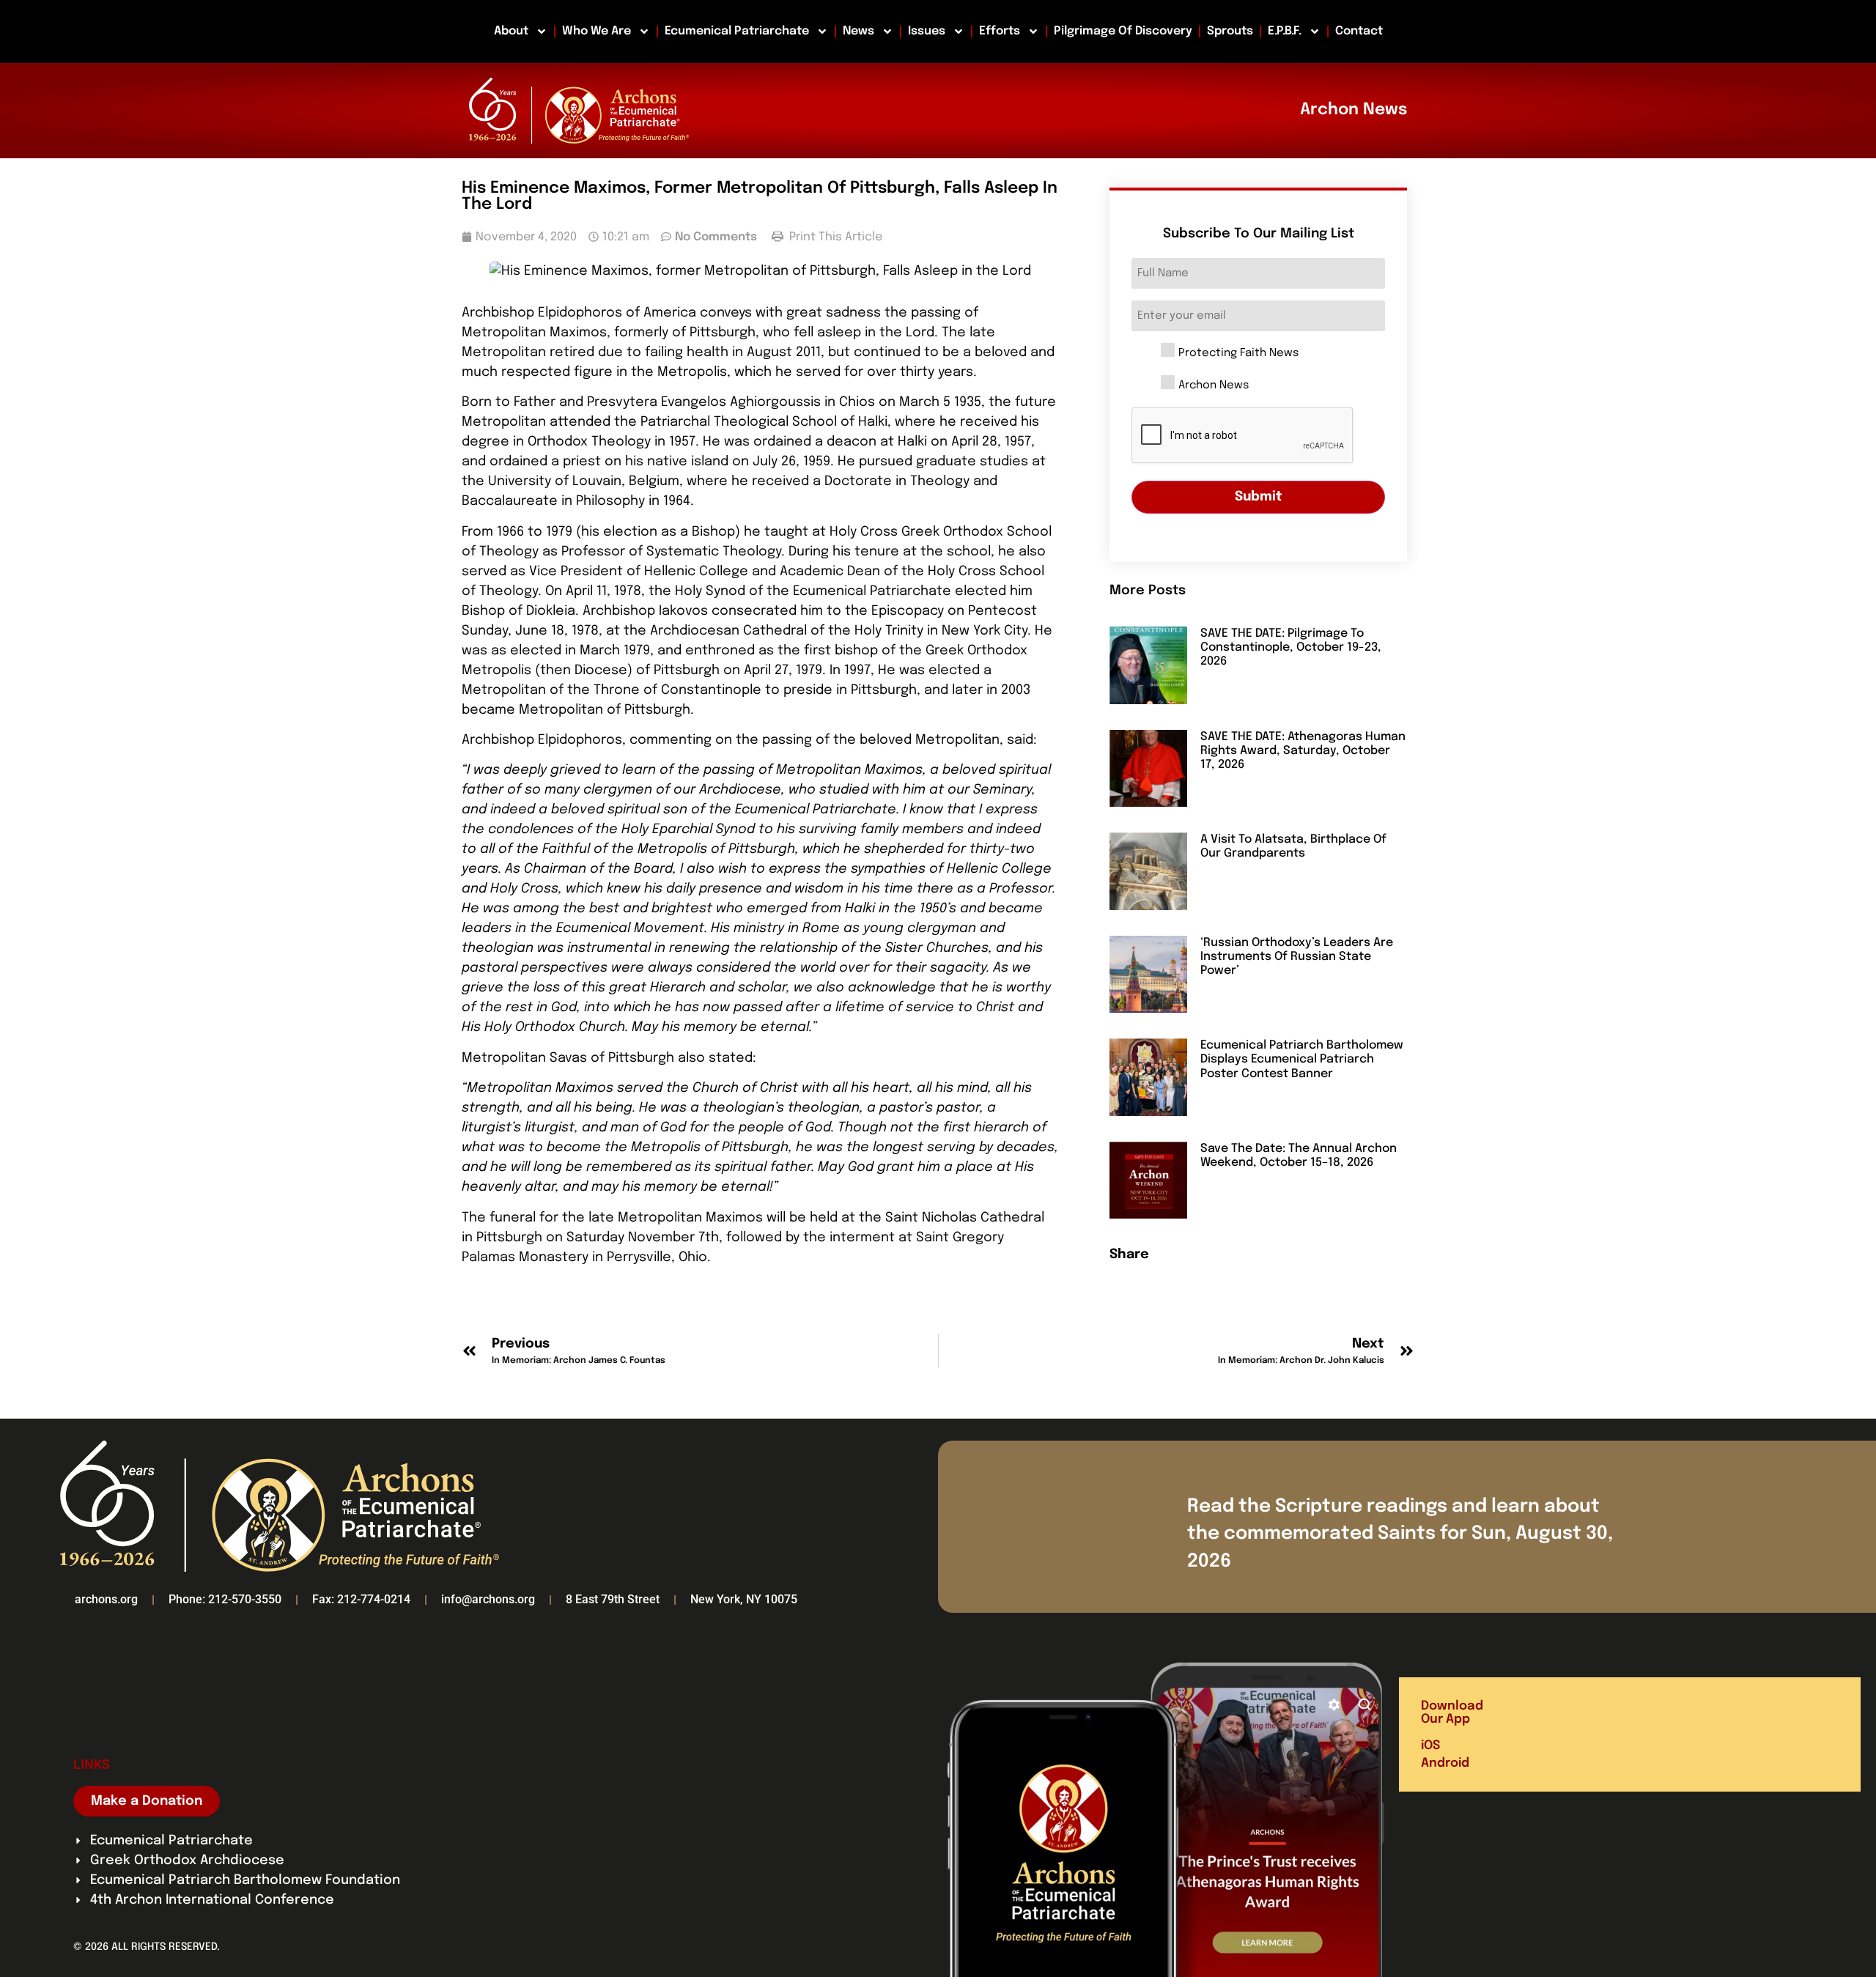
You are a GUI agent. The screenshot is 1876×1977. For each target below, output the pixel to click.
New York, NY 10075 (744, 1599)
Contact (1359, 31)
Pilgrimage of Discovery (1123, 31)
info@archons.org (488, 1599)
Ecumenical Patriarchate (737, 31)
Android (1445, 1763)
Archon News (1214, 386)
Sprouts (1230, 31)
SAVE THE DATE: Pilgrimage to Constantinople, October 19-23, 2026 (1291, 647)
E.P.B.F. (1285, 31)
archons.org (106, 1599)
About (511, 31)
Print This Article (834, 237)
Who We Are (597, 31)
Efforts (1000, 31)
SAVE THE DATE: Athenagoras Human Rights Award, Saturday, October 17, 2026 (1303, 751)
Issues (927, 31)
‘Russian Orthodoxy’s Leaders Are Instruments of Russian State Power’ (1297, 957)
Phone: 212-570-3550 (225, 1599)
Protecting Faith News (1238, 354)
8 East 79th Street (613, 1599)
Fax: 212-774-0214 (361, 1599)
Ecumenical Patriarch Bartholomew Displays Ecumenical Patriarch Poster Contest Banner (1302, 1059)
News (858, 31)
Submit (1259, 497)
